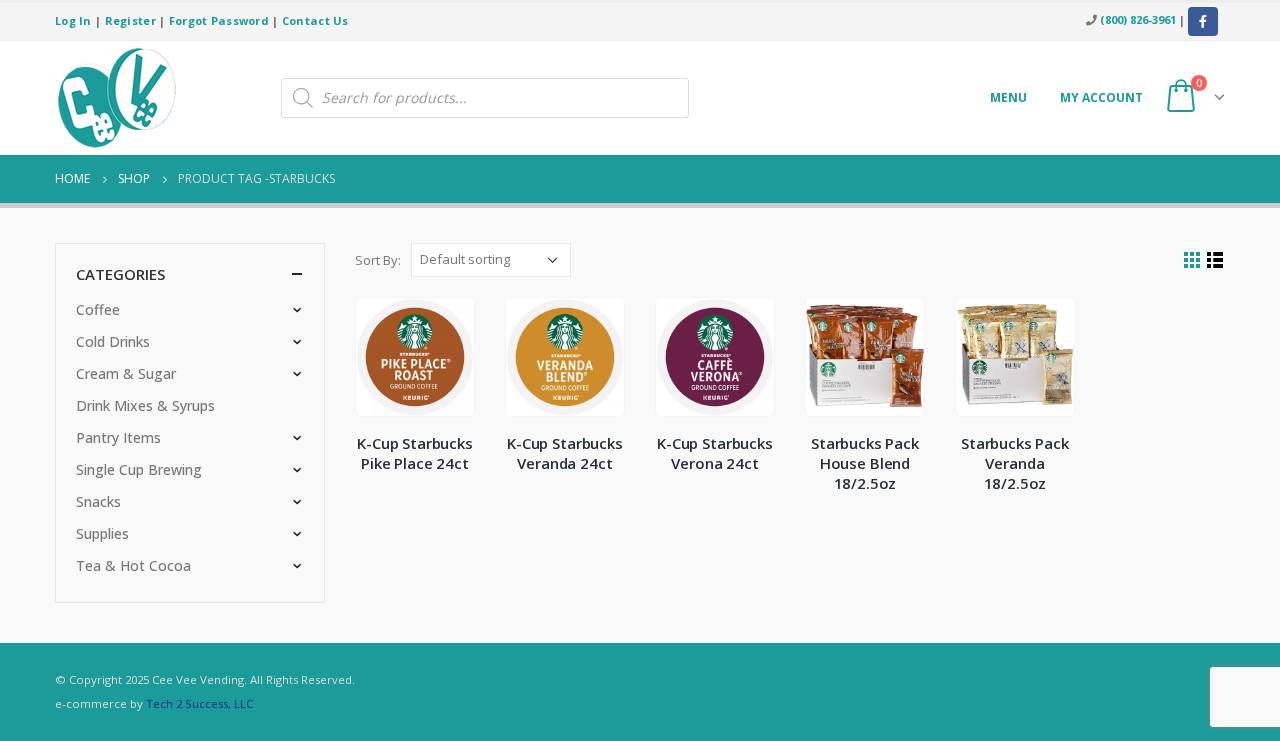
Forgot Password (219, 20)
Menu (1008, 97)
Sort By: (378, 260)
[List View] (1215, 260)
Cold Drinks (113, 341)
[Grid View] (1192, 260)
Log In (73, 20)
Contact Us (315, 20)
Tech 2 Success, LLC (199, 703)
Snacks (98, 501)
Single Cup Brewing (139, 469)
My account (1101, 97)
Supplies (102, 533)
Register (130, 20)
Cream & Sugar (126, 373)
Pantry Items (118, 437)
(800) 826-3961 (1138, 19)
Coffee (98, 309)
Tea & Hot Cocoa (133, 565)
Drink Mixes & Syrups (145, 405)
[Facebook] (1202, 21)
